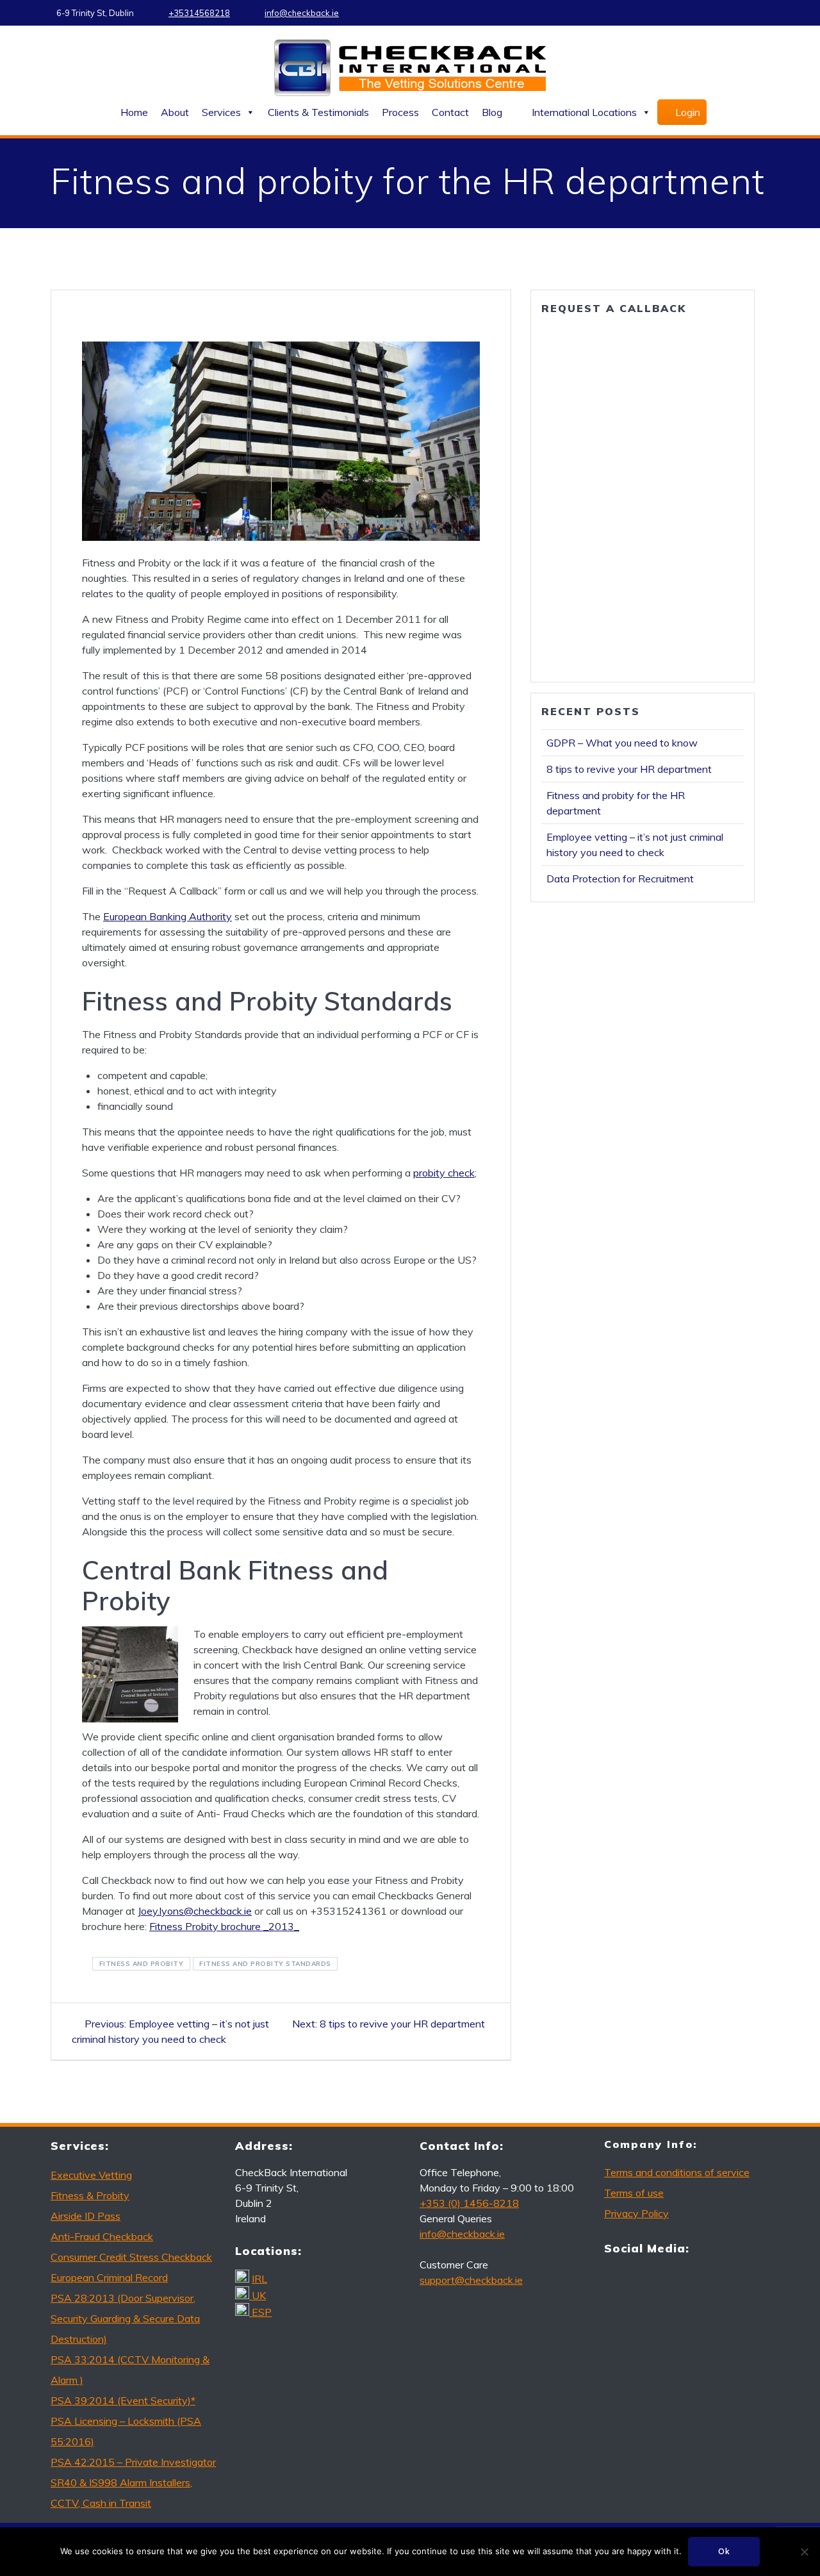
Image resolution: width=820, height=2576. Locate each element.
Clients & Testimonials (318, 112)
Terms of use (634, 2193)
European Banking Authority (168, 916)
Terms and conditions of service (677, 2172)
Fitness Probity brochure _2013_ (224, 1926)
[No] (804, 2552)
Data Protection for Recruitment (620, 879)
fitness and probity (142, 1964)
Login (688, 112)
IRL (259, 2279)
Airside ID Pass (86, 2216)
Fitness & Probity (90, 2195)
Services (221, 112)
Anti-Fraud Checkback (102, 2236)
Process (400, 112)
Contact (450, 112)
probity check (444, 1173)
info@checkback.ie (302, 13)
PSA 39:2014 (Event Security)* (123, 2400)
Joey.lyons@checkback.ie (195, 1911)
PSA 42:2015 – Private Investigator (133, 2462)
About (175, 112)
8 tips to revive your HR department (629, 769)
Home (134, 112)
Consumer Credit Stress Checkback (131, 2257)
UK (259, 2295)
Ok (724, 2551)
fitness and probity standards (265, 1964)
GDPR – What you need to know (622, 743)
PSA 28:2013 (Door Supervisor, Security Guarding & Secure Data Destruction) (125, 2318)
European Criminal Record (109, 2277)
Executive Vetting (91, 2175)
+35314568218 (199, 13)
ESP (262, 2312)
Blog (492, 112)
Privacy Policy (636, 2213)
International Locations (584, 112)
